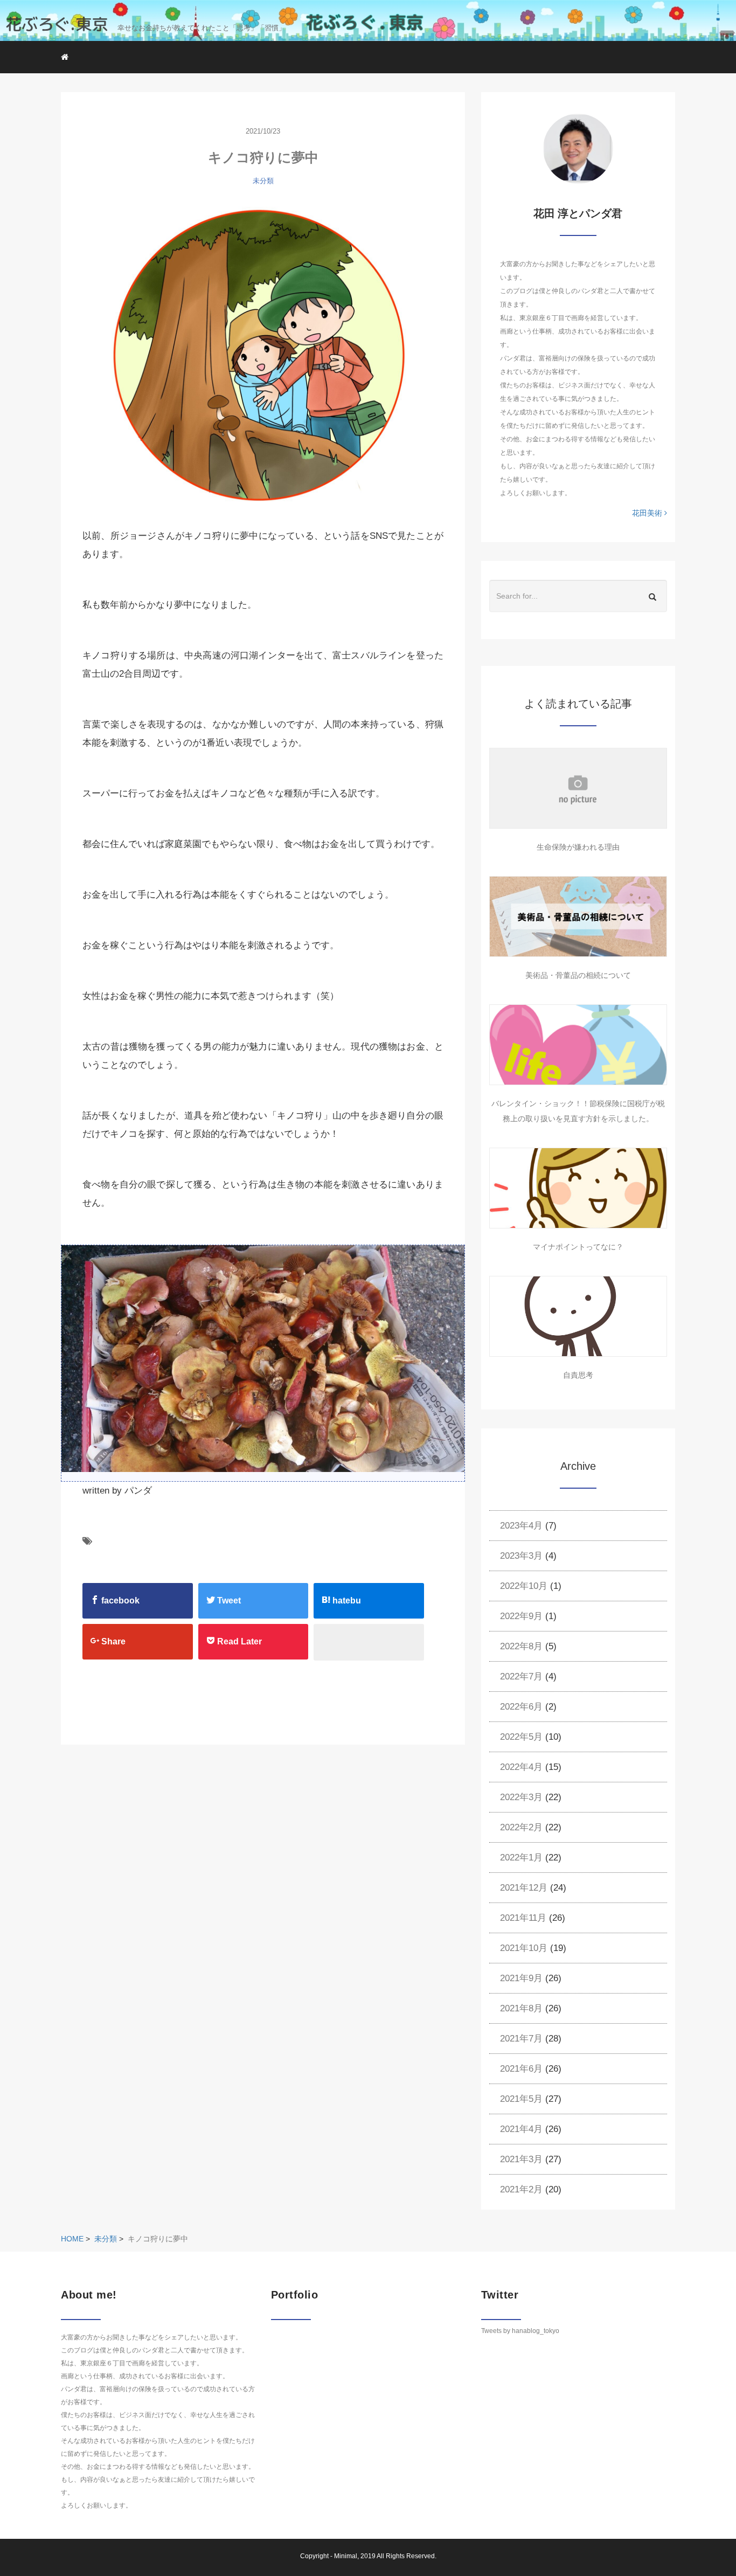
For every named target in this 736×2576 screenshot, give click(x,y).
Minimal (346, 2556)
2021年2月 (521, 2189)
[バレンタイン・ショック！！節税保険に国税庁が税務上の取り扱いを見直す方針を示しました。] (578, 1045)
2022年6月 (521, 1707)
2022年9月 (521, 1616)
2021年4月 (521, 2129)
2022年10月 (524, 1586)
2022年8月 (521, 1646)
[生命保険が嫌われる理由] (578, 788)
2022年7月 (521, 1676)
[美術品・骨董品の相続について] (578, 916)
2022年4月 (521, 1767)
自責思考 (578, 1375)
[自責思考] (578, 1316)
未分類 (263, 181)
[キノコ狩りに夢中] (263, 354)
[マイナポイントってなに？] (578, 1188)
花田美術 (648, 513)
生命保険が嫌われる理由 (578, 847)
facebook (119, 1601)
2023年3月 (521, 1556)
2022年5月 (521, 1737)
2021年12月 (524, 1888)
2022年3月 (521, 1797)
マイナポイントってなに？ (578, 1247)
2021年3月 (521, 2159)
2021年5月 (521, 2099)
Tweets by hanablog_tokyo (520, 2331)
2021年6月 (521, 2069)
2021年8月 (521, 2008)
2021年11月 (523, 1918)
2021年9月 (521, 1978)
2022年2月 (521, 1827)
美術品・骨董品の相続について (578, 975)
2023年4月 (521, 1526)
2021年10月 (524, 1948)
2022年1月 (521, 1858)
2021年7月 (521, 2039)
